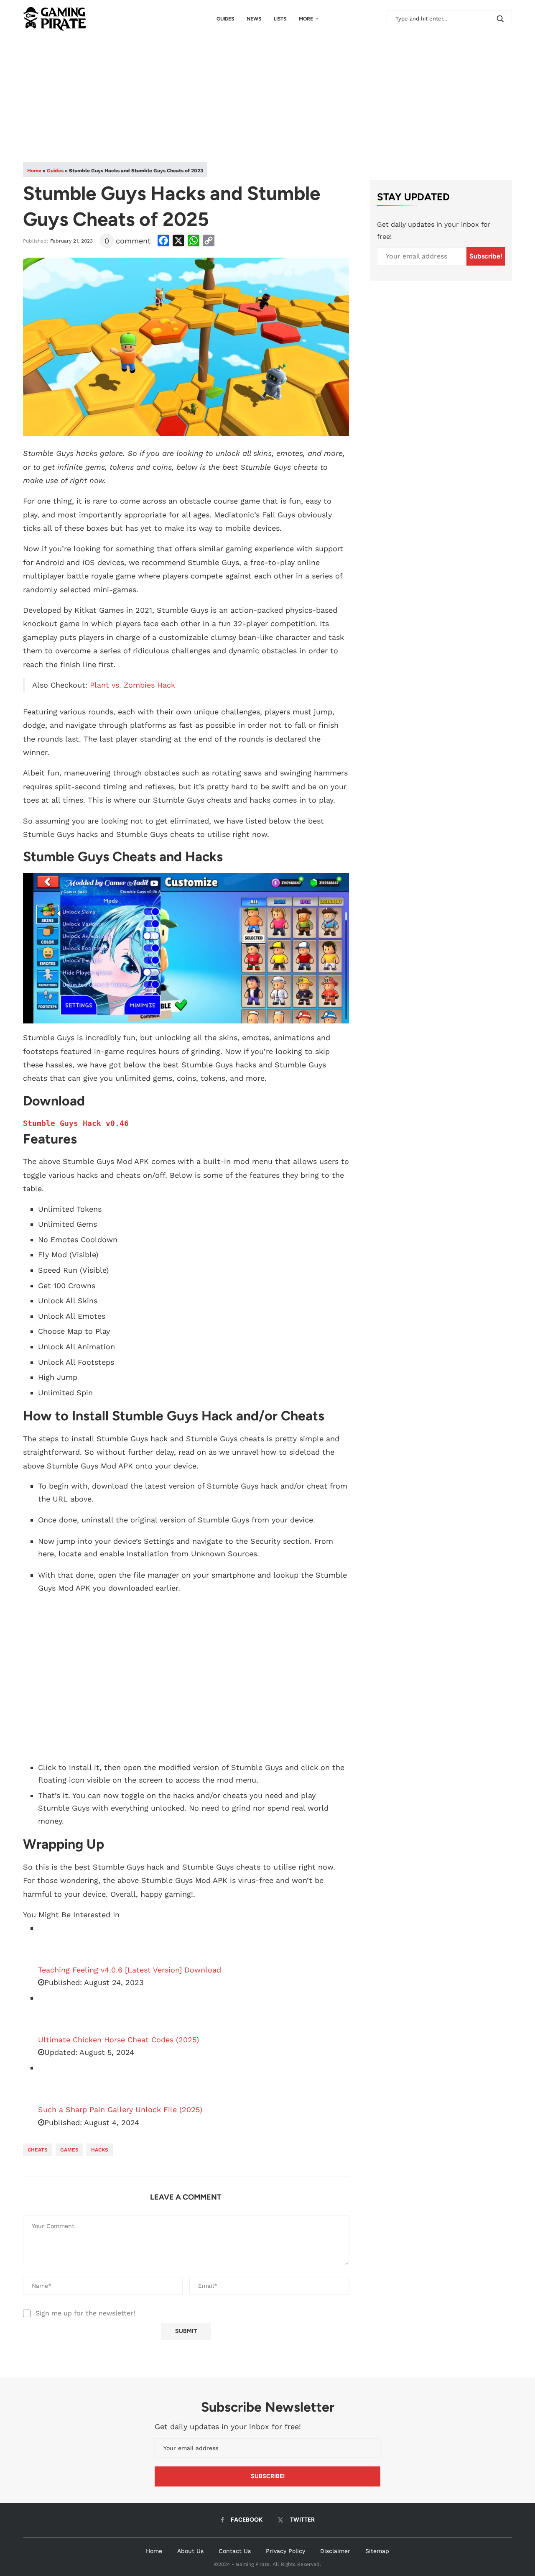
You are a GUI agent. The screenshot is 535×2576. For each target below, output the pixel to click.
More (306, 19)
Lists (280, 19)
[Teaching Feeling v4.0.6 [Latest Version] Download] (59, 1943)
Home (34, 171)
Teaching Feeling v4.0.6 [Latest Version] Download (130, 1970)
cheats (38, 2150)
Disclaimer (335, 2551)
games (69, 2150)
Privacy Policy (285, 2551)
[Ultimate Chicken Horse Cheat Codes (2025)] (59, 2013)
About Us (190, 2551)
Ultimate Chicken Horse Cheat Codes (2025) (118, 2040)
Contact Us (235, 2551)
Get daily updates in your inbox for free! (434, 230)
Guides (225, 19)
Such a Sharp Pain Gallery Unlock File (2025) (120, 2109)
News (254, 19)
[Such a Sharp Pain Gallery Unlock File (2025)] (59, 2082)
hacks (100, 2150)
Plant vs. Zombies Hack (132, 685)
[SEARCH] (500, 19)
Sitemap (377, 2551)
